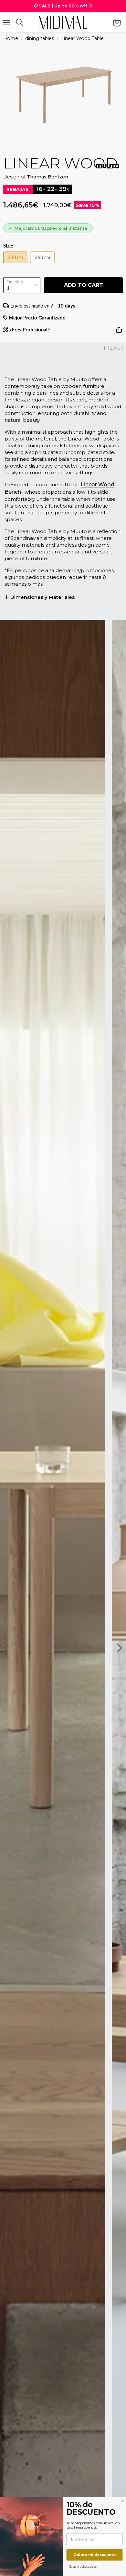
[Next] (119, 1648)
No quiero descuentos (83, 2566)
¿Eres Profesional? (29, 330)
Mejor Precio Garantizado (37, 318)
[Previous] (7, 1648)
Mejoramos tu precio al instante (51, 228)
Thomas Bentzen (47, 177)
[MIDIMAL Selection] (63, 22)
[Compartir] (119, 332)
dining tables (40, 38)
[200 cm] (17, 264)
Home (11, 38)
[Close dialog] (122, 2501)
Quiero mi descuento (94, 2555)
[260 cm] (44, 264)
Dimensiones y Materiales (42, 597)
